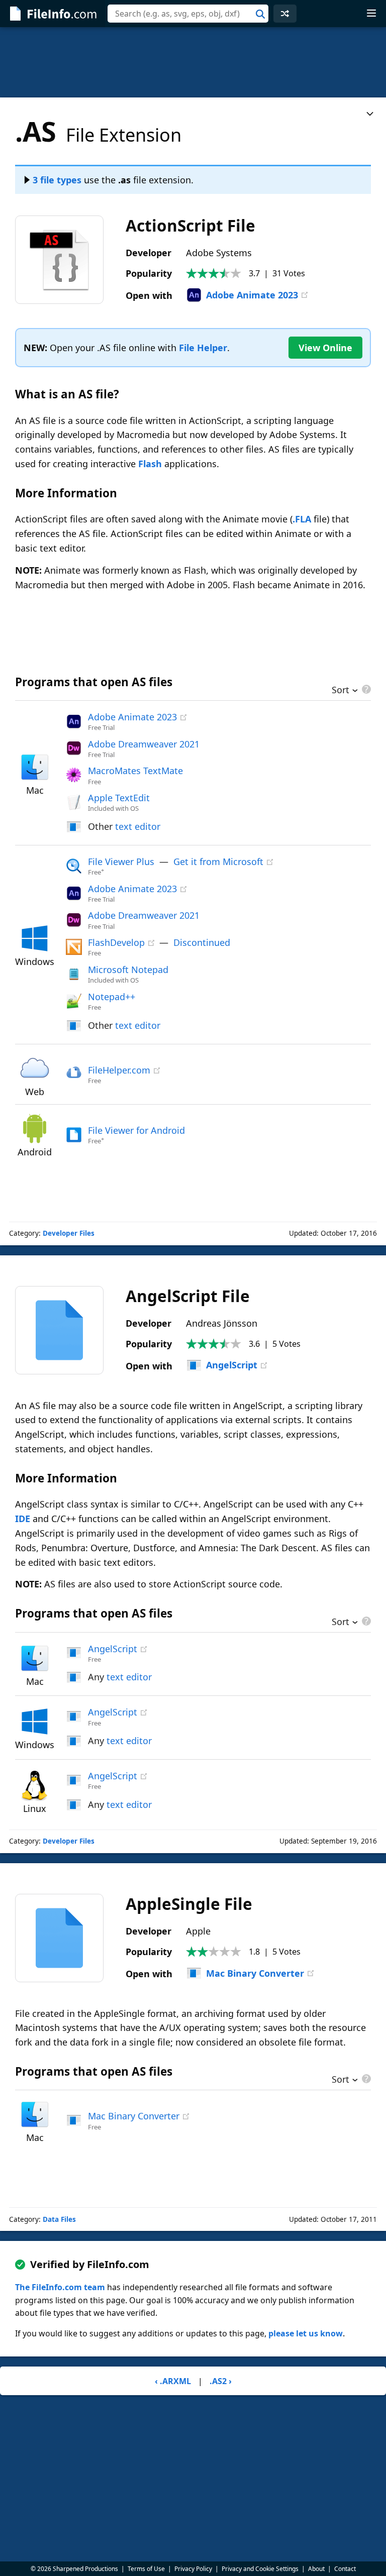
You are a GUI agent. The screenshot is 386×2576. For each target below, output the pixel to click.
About (316, 2569)
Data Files (59, 2219)
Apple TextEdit (119, 798)
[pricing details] (365, 689)
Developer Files (69, 1233)
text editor (138, 826)
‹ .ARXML (173, 2381)
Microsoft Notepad (128, 970)
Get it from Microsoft (218, 862)
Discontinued (202, 942)
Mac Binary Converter (255, 1973)
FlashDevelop (116, 942)
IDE (23, 1519)
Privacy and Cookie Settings (260, 2569)
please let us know (306, 2333)
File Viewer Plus (121, 862)
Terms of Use (146, 2569)
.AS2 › (221, 2381)
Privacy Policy (193, 2569)
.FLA (302, 519)
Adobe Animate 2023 (252, 295)
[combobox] (188, 14)
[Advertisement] (193, 62)
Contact (345, 2569)
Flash (150, 464)
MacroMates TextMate (135, 771)
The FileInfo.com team (60, 2287)
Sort (341, 691)
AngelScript (232, 1365)
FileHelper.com (119, 1070)
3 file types (57, 180)
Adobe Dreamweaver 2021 (144, 744)
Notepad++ (112, 997)
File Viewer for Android (136, 1130)
